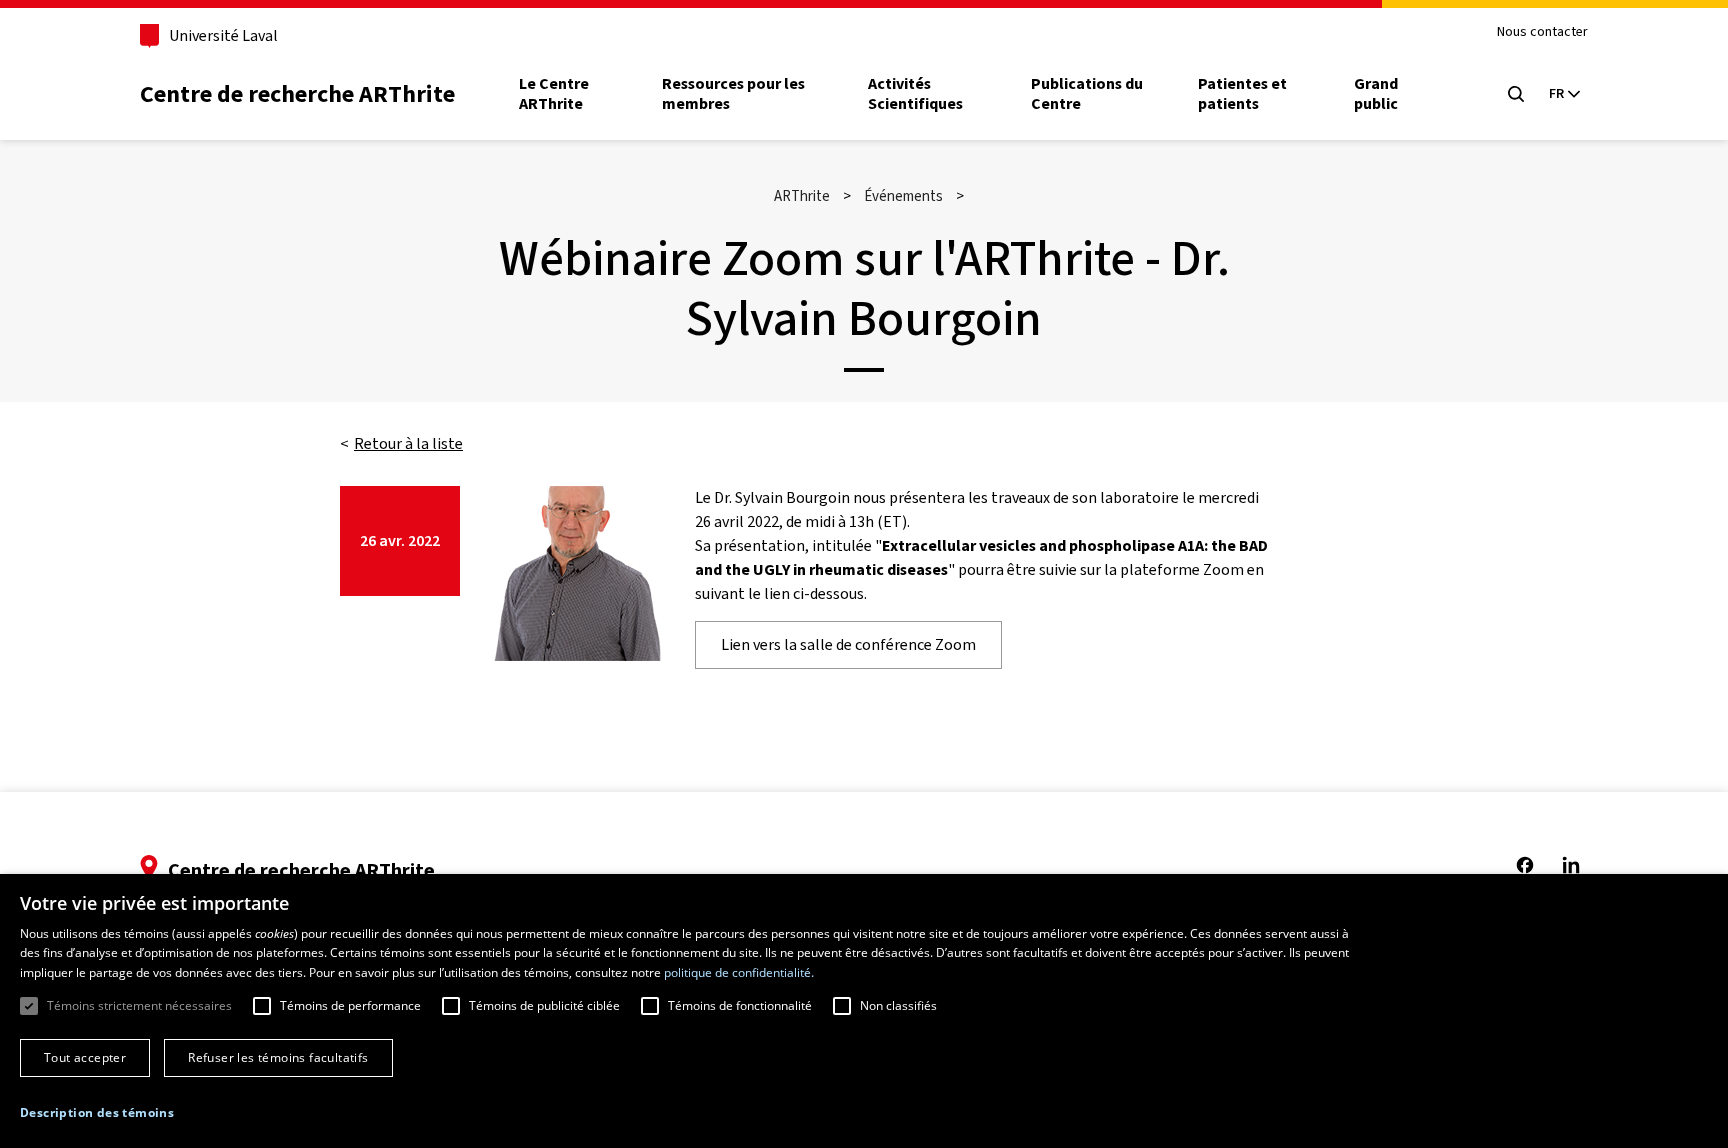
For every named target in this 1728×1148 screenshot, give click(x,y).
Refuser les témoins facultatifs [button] (278, 1057)
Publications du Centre (1087, 94)
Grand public (1376, 94)
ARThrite (802, 196)
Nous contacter (1542, 32)
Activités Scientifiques (915, 94)
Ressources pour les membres (733, 94)
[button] (97, 1113)
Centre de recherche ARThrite (297, 94)
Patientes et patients (1242, 94)
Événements (903, 196)
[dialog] (864, 1011)
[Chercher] (1516, 94)
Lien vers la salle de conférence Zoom (848, 644)
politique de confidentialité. (739, 972)
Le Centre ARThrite (554, 94)
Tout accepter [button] (85, 1057)
